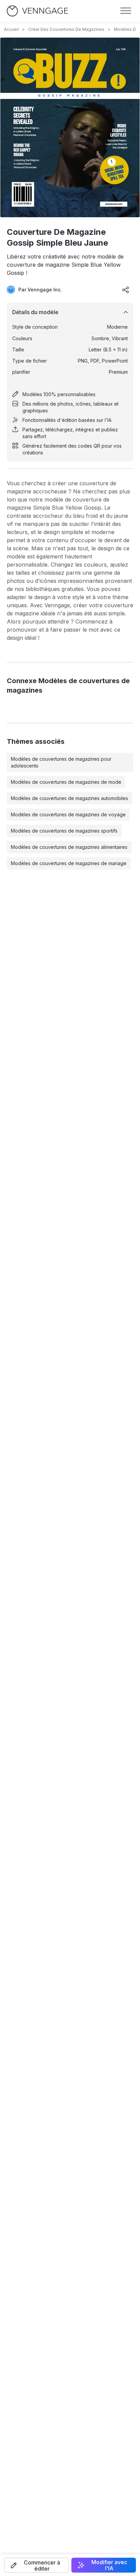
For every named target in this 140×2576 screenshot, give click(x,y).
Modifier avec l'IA (109, 2565)
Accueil (11, 29)
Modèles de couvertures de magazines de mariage (69, 863)
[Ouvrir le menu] (126, 11)
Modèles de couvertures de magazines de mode (66, 782)
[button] (36, 2565)
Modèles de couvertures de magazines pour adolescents (61, 762)
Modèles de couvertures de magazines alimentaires (69, 847)
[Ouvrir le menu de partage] (126, 290)
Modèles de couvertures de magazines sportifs (64, 831)
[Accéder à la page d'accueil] (37, 11)
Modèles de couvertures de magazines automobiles (69, 798)
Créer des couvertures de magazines (66, 29)
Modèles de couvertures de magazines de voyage (68, 814)
